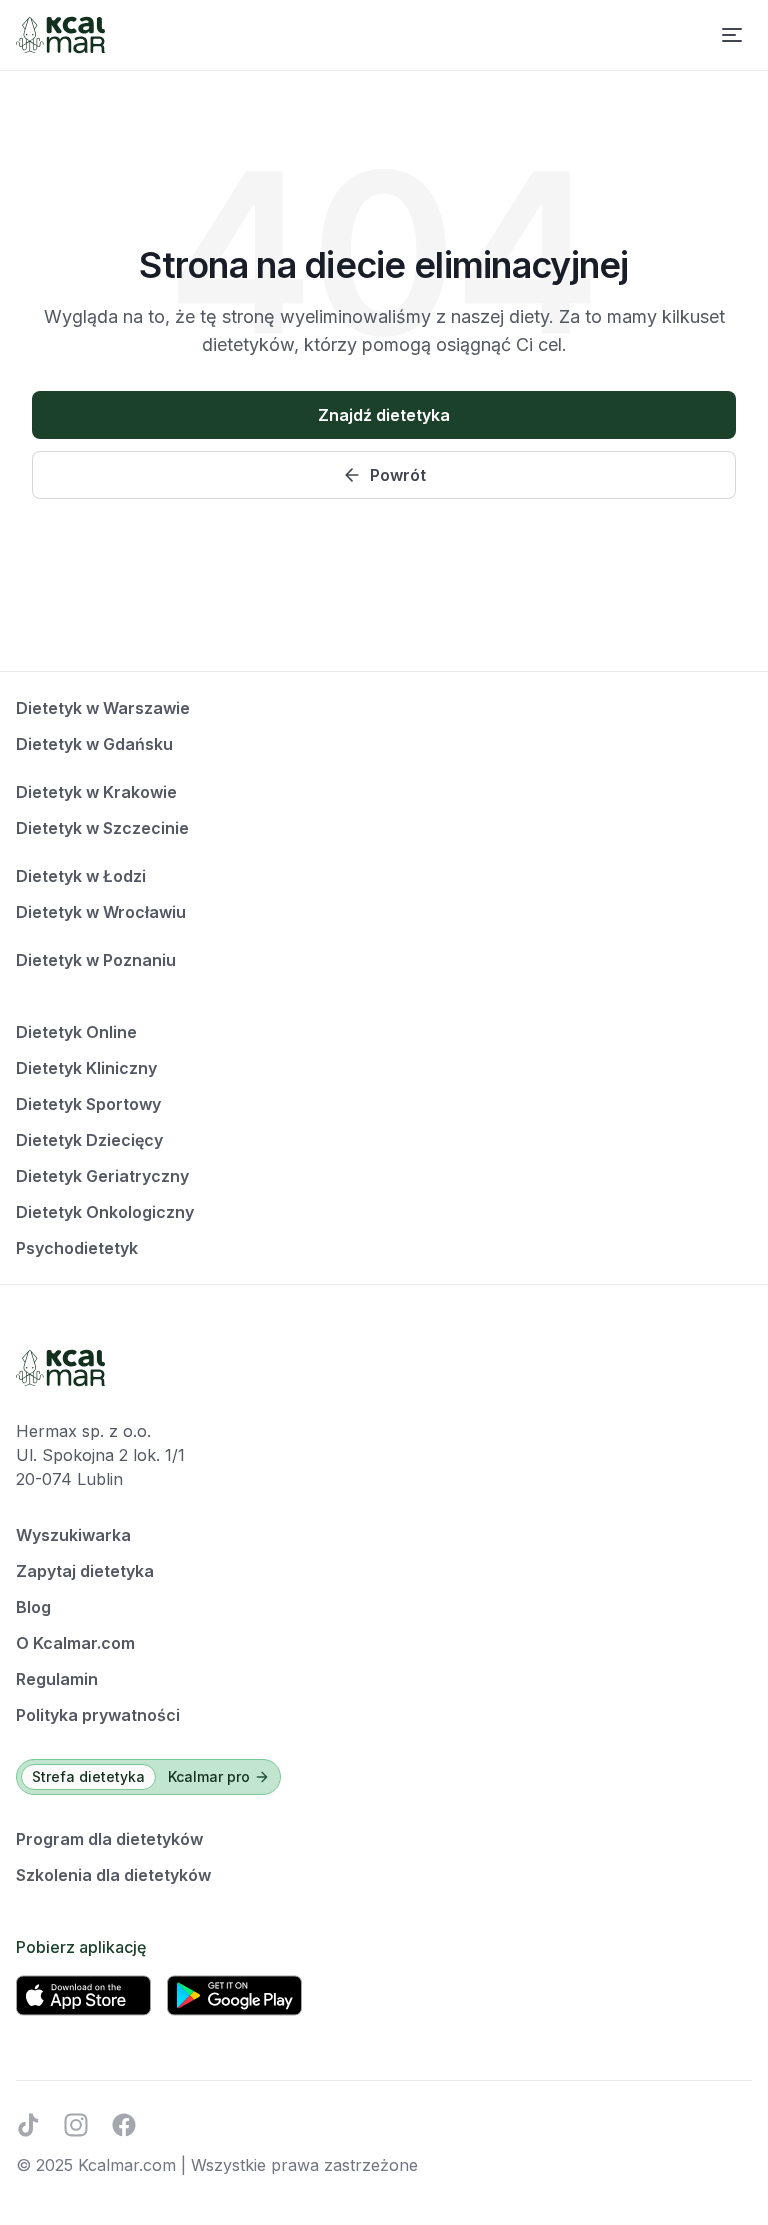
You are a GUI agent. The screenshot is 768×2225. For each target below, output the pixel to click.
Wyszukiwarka (73, 1535)
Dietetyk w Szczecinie (102, 828)
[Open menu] (732, 35)
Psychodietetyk (77, 1248)
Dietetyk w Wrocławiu (101, 912)
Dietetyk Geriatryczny (102, 1176)
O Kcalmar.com (75, 1643)
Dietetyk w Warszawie (103, 708)
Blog (33, 1607)
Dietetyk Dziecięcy (89, 1140)
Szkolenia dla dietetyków (113, 1875)
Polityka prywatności (98, 1715)
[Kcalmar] (60, 35)
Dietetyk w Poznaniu (96, 960)
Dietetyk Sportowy (88, 1104)
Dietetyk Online (76, 1032)
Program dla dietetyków (109, 1839)
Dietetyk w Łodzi (81, 876)
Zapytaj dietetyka (85, 1571)
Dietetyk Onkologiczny (105, 1212)
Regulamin (57, 1679)
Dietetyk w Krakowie (96, 792)
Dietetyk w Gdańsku (94, 744)
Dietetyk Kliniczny (86, 1068)
